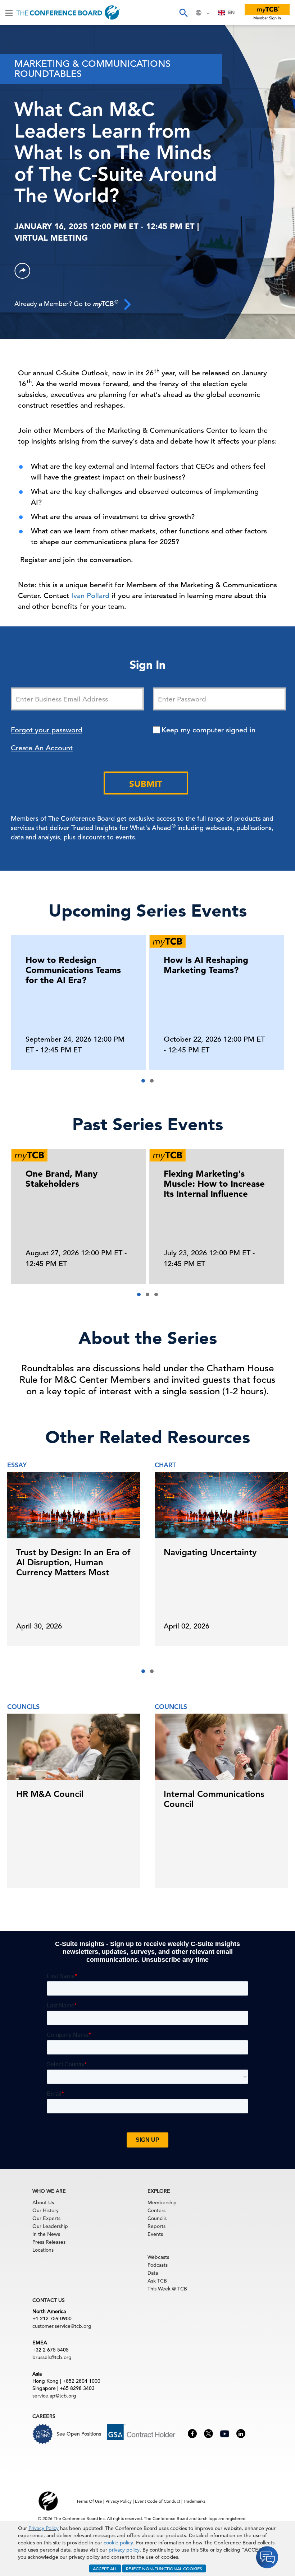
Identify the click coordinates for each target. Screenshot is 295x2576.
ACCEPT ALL (105, 2568)
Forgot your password (47, 730)
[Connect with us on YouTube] (225, 2433)
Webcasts (158, 2257)
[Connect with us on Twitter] (208, 2433)
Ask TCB (157, 2281)
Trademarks (194, 2501)
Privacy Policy (44, 2528)
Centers (156, 2210)
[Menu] (9, 13)
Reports (156, 2226)
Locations (43, 2250)
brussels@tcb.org (52, 2357)
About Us (43, 2202)
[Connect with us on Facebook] (192, 2433)
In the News (46, 2234)
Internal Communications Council (214, 1799)
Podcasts (158, 2265)
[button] (143, 1081)
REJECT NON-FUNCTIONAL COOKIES (164, 2568)
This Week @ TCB (167, 2289)
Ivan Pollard (90, 596)
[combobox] (226, 13)
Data (153, 2273)
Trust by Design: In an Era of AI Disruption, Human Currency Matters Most (73, 1562)
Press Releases (49, 2242)
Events (155, 2234)
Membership (162, 2202)
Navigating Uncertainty (210, 1552)
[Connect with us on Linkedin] (241, 2433)
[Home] (68, 13)
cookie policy (118, 2543)
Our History (46, 2210)
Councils (157, 2218)
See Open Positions (79, 2434)
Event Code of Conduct (158, 2501)
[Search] (183, 13)
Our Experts (46, 2218)
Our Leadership (50, 2226)
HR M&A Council (50, 1794)
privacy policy (124, 2550)
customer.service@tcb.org (62, 2326)
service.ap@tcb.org (54, 2396)
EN (231, 12)
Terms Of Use (89, 2501)
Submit (146, 784)
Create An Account (42, 748)
